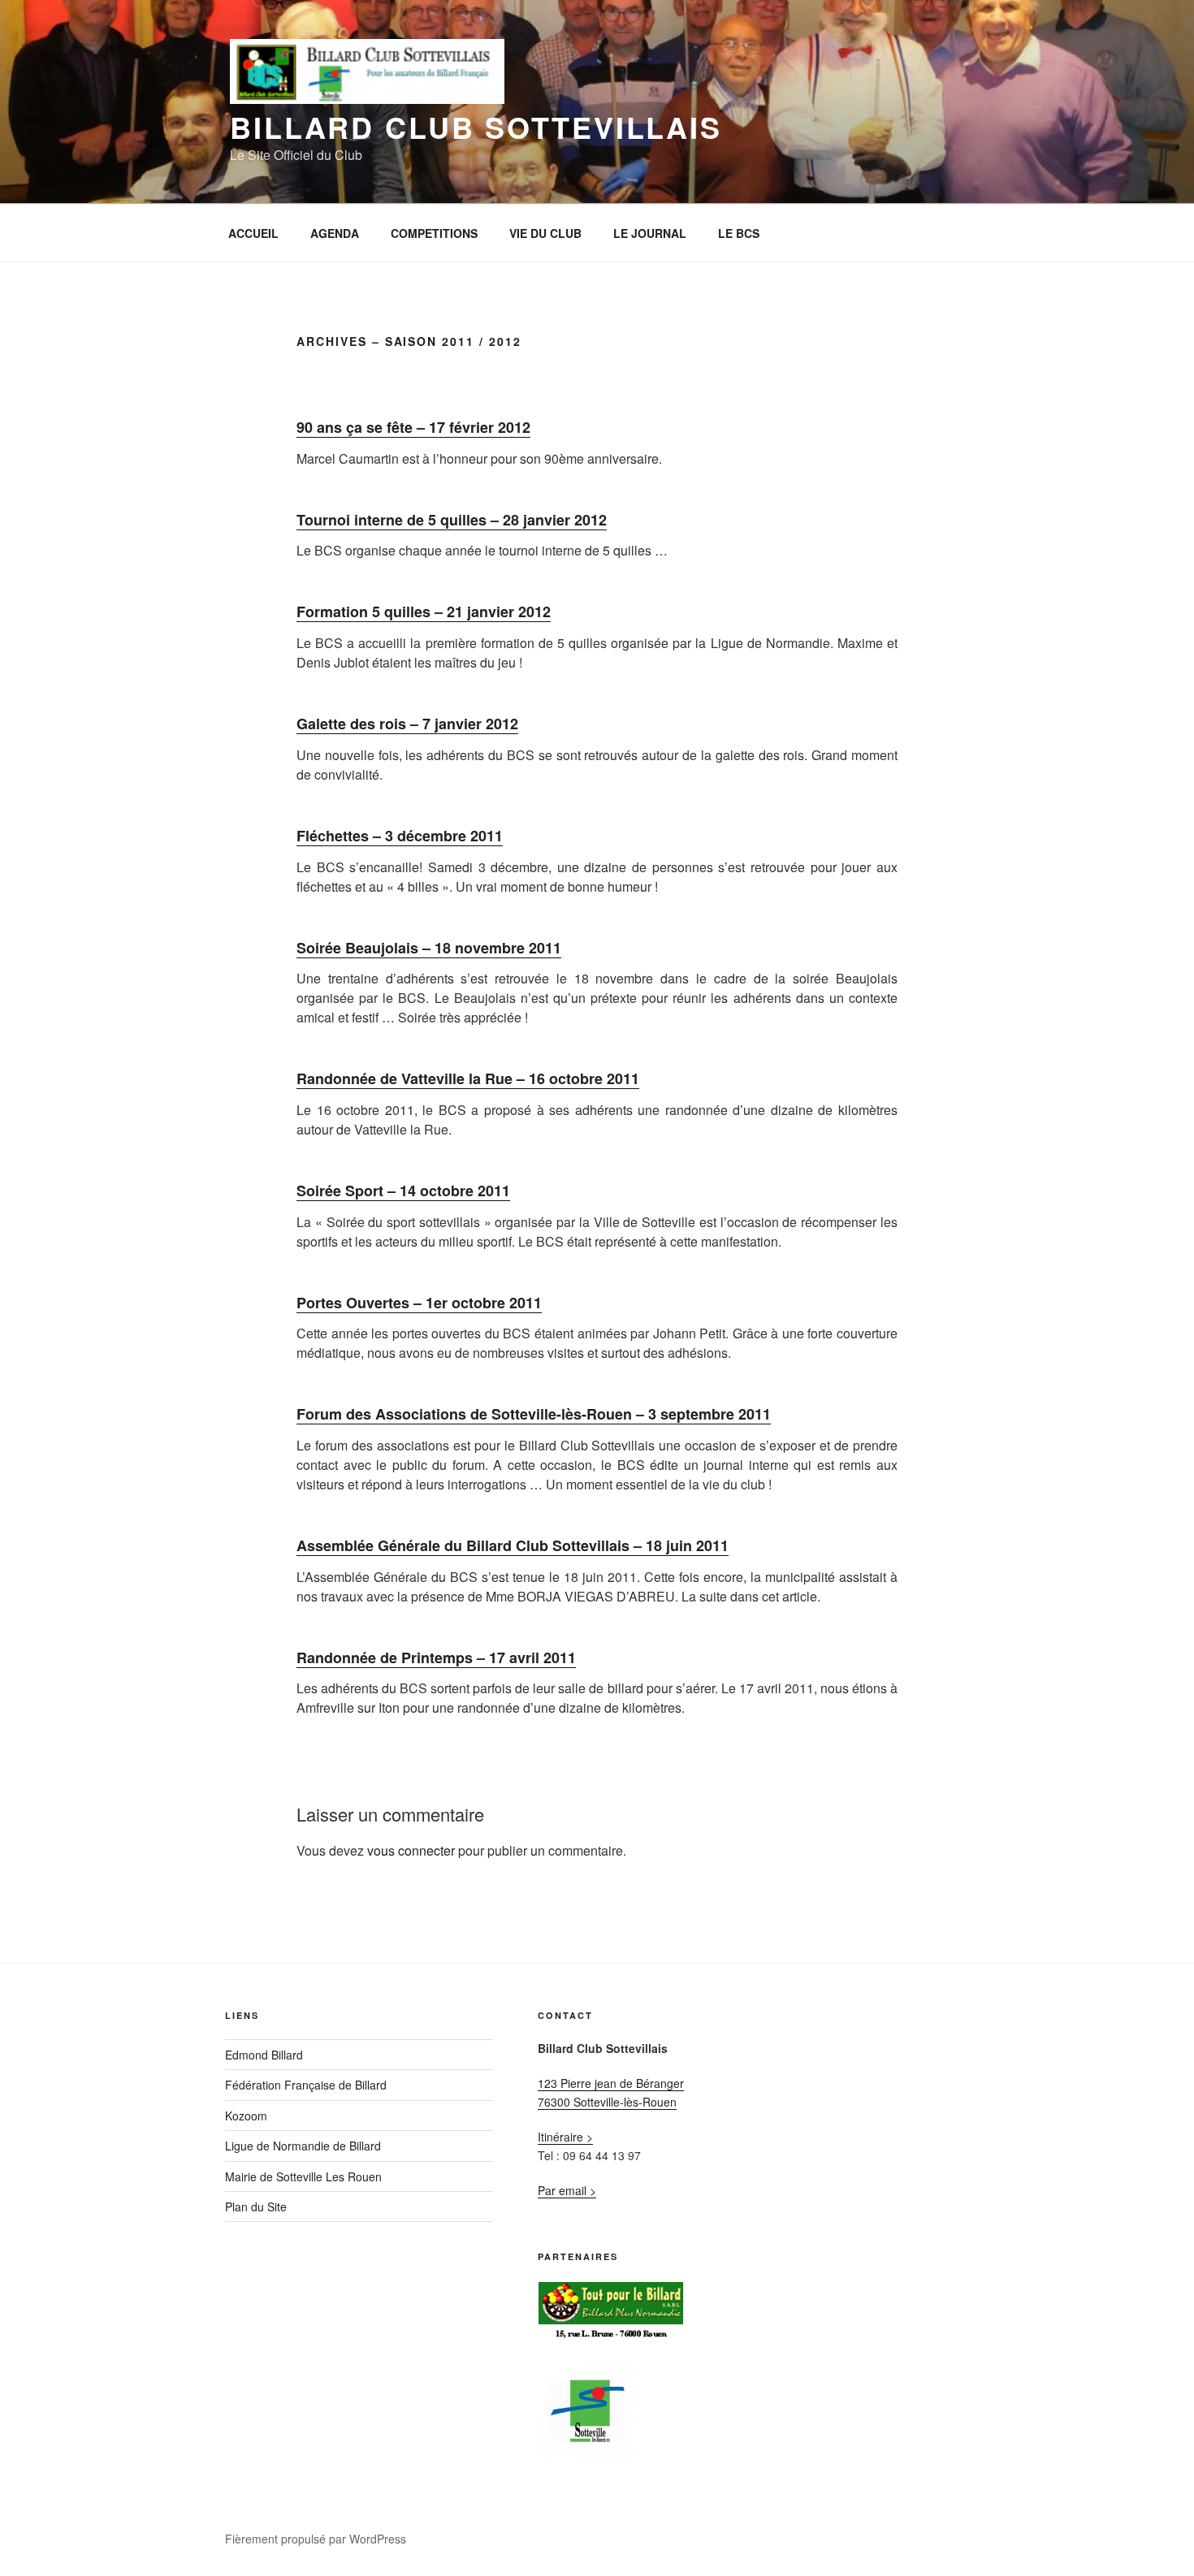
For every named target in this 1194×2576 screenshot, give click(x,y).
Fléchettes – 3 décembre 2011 (400, 836)
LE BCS (739, 233)
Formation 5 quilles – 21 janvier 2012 (424, 612)
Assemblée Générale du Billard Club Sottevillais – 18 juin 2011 (513, 1545)
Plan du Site (256, 2206)
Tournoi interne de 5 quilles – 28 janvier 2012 (452, 520)
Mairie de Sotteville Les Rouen (303, 2176)
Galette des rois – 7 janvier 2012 (407, 724)
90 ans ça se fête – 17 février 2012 (413, 427)
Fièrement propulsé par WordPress (316, 2539)
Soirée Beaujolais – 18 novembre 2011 (429, 948)
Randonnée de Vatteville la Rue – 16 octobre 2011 (468, 1078)
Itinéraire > (565, 2137)
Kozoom (246, 2116)
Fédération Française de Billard (306, 2085)
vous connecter (411, 1850)
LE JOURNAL (650, 233)
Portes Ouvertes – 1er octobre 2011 (419, 1303)
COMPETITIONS (434, 233)
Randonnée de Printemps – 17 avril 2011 (436, 1658)
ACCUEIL (253, 233)
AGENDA (335, 233)
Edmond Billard (264, 2055)
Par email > (567, 2190)
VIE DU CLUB (545, 233)
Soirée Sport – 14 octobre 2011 (403, 1191)
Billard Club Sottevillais (476, 127)
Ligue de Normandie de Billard (303, 2146)
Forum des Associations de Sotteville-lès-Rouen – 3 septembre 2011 (534, 1414)
